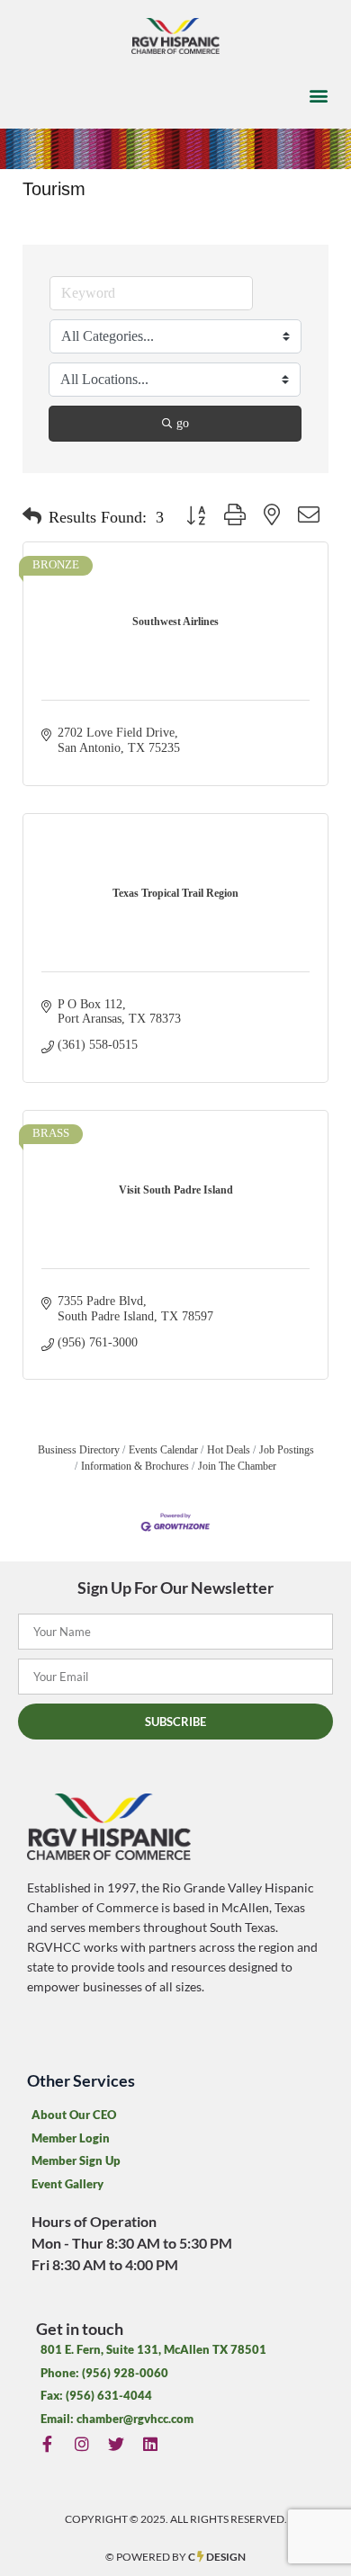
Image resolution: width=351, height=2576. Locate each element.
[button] (318, 96)
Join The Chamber (237, 1466)
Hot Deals (229, 1450)
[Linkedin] (151, 2443)
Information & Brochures (135, 1466)
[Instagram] (81, 2443)
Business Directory (79, 1450)
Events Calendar (163, 1450)
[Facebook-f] (47, 2443)
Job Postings (287, 1450)
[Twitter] (116, 2443)
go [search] (183, 423)
